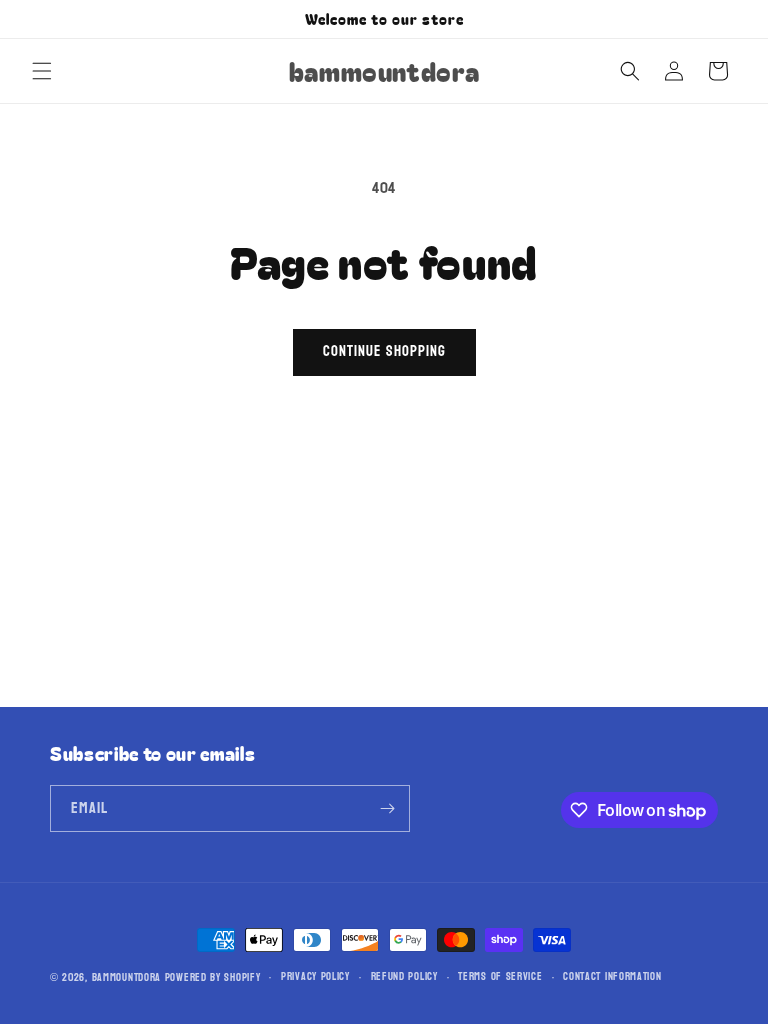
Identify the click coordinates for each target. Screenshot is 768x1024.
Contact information (612, 977)
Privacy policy (315, 977)
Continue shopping (384, 351)
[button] (42, 71)
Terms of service (500, 977)
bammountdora (126, 977)
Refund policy (404, 977)
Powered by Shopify (213, 977)
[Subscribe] (387, 808)
